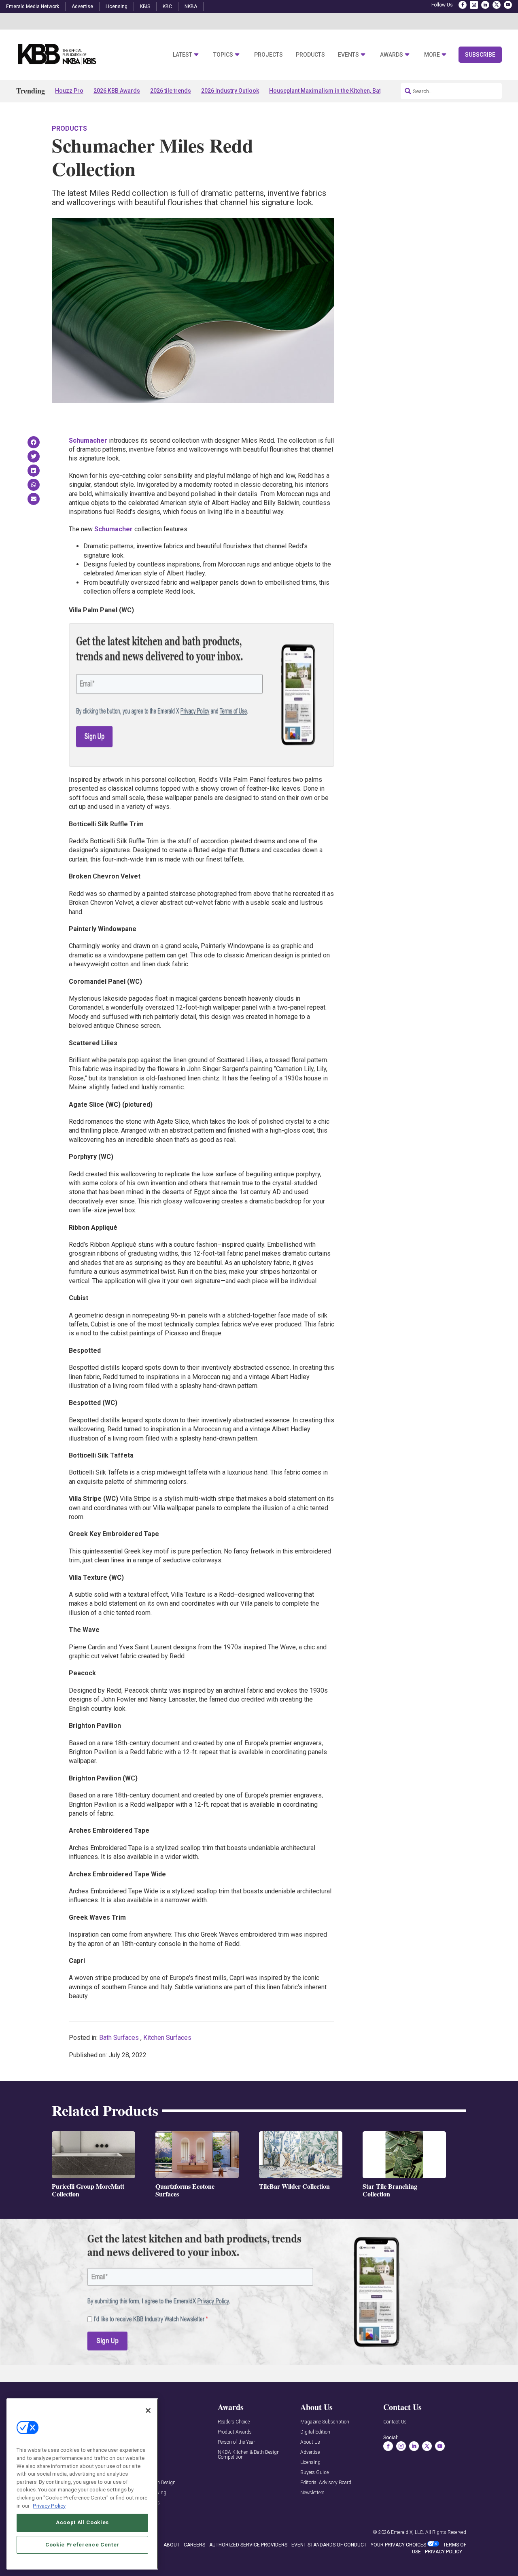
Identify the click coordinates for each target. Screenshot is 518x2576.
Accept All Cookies (82, 2522)
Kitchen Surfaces (167, 2038)
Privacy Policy (49, 2505)
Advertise (82, 6)
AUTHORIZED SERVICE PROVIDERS (248, 2545)
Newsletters (312, 2493)
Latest (183, 55)
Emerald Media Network (33, 6)
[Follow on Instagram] (474, 5)
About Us (310, 2442)
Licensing (117, 6)
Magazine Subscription (325, 2422)
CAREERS (194, 2545)
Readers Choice (234, 2422)
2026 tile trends (171, 91)
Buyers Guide (314, 2473)
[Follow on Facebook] (463, 5)
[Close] (148, 2410)
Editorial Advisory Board (326, 2483)
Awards (392, 55)
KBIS (145, 6)
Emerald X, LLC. (408, 2532)
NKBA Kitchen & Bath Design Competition (249, 2455)
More (432, 55)
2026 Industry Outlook (230, 91)
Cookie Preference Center (82, 2544)
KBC (167, 6)
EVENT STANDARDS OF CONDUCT (329, 2545)
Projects (269, 55)
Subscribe (480, 55)
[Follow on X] (497, 5)
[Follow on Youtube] (508, 5)
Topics (223, 55)
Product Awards (235, 2432)
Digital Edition (315, 2432)
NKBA (191, 6)
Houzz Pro (69, 91)
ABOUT (172, 2545)
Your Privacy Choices (398, 2545)
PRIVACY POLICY (444, 2552)
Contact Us (395, 2422)
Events (348, 55)
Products (310, 55)
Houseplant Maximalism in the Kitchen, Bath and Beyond (343, 91)
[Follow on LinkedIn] (485, 5)
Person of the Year (236, 2442)
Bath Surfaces (119, 2038)
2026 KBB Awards (117, 91)
